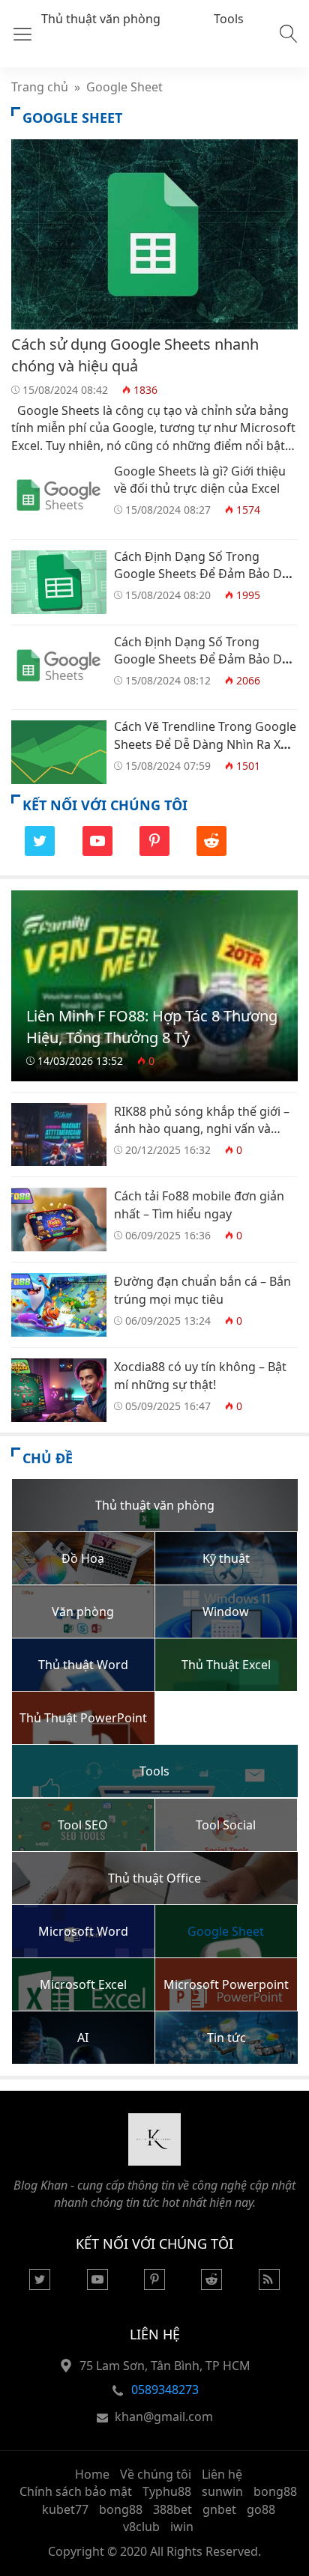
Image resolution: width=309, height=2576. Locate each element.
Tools (229, 19)
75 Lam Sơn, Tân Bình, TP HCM (165, 2366)
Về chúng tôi (156, 2474)
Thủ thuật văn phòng (101, 19)
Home (92, 2474)
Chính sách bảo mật (76, 2491)
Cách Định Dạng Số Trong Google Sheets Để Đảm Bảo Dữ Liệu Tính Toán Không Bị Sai (202, 574)
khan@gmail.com (164, 2416)
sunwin (222, 2491)
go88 (261, 2509)
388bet (172, 2509)
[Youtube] (97, 851)
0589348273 (165, 2390)
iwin (182, 2527)
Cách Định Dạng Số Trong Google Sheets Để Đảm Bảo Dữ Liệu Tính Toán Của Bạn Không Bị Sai (202, 668)
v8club (141, 2527)
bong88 (275, 2491)
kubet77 (65, 2509)
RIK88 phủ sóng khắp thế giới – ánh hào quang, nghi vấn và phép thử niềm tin (202, 1129)
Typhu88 (167, 2491)
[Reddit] (211, 851)
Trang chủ (40, 87)
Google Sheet (124, 87)
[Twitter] (40, 851)
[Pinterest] (154, 851)
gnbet (219, 2509)
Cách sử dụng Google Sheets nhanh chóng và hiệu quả (135, 355)
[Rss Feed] (269, 2285)
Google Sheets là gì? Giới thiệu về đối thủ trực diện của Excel (200, 480)
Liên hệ (222, 2474)
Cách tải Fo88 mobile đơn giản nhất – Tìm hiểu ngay (199, 1205)
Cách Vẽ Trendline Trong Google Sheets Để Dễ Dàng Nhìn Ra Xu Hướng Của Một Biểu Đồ (205, 744)
